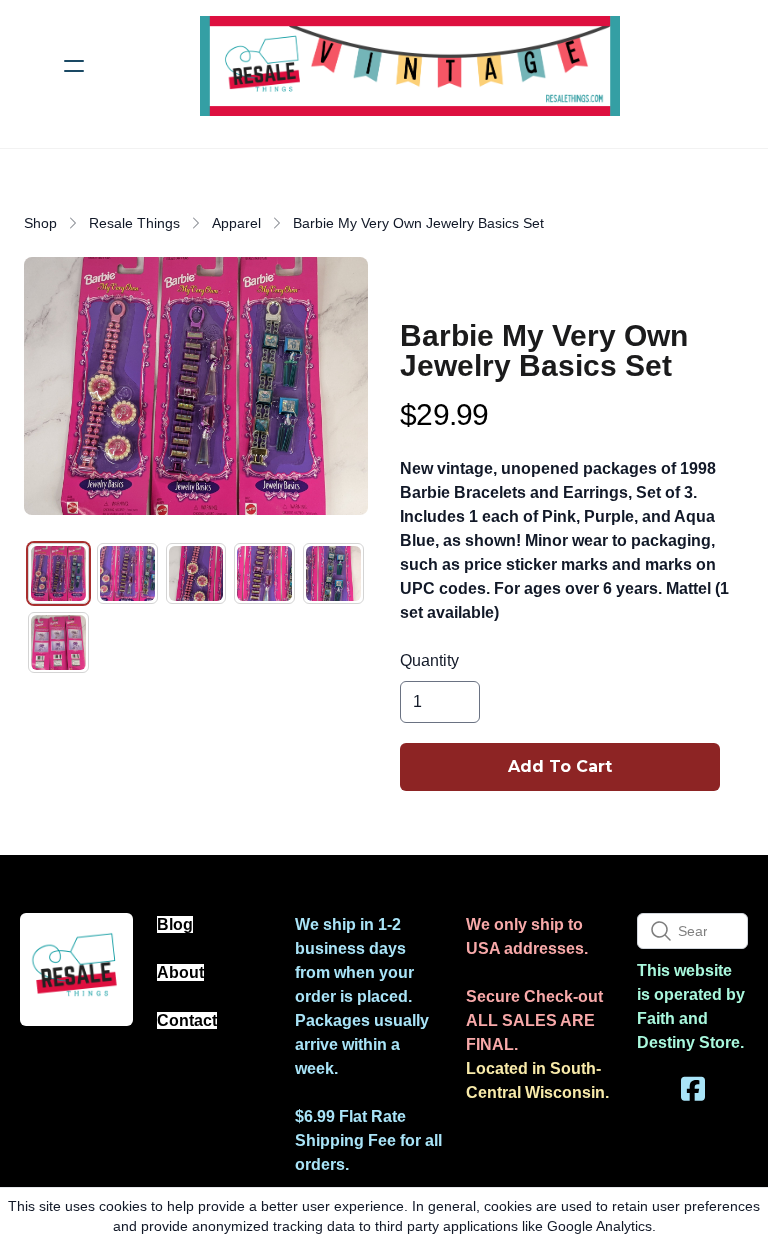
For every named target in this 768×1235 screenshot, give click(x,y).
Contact (187, 1020)
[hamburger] (74, 66)
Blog (175, 924)
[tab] (58, 573)
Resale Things (134, 223)
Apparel (236, 223)
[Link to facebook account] (693, 1088)
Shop (40, 223)
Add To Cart (560, 766)
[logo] (410, 66)
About (180, 972)
